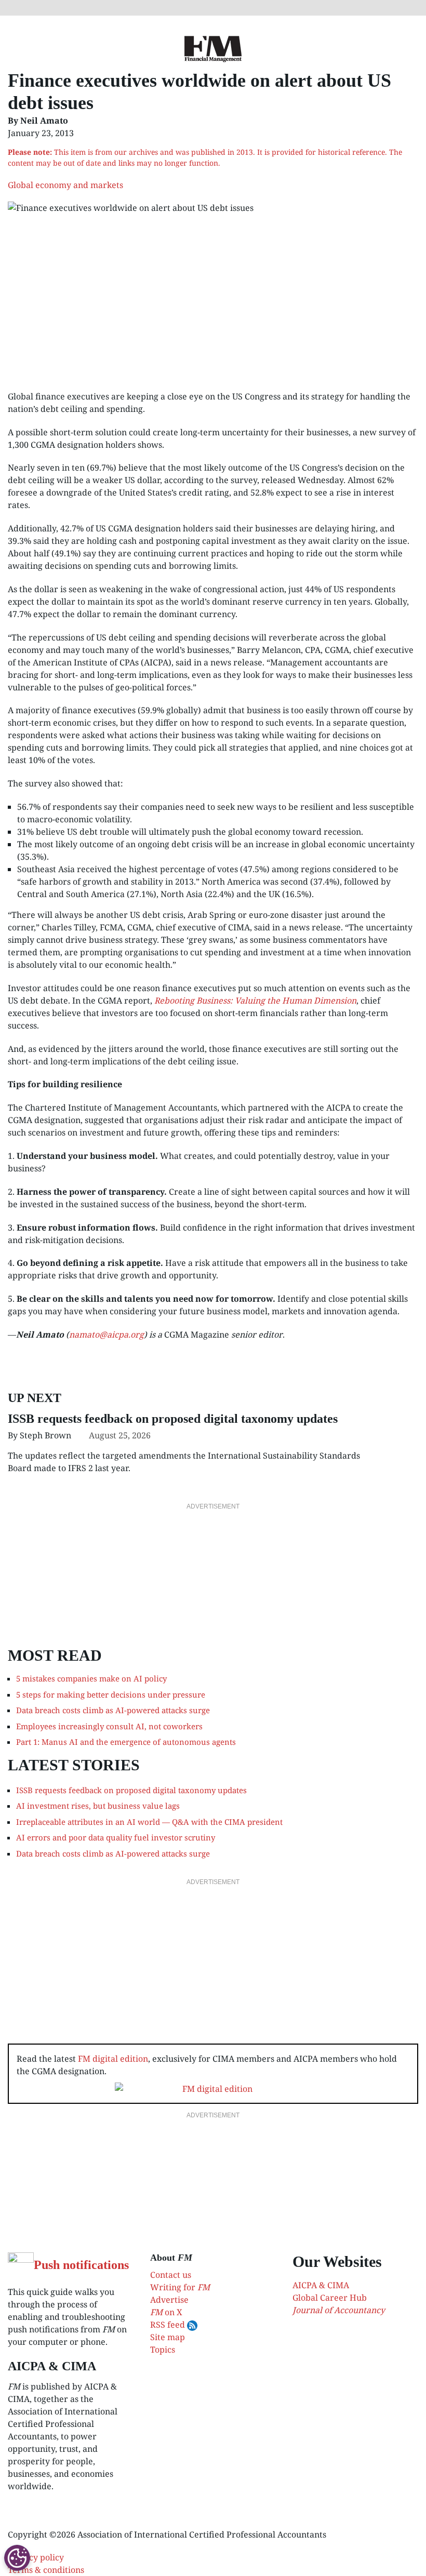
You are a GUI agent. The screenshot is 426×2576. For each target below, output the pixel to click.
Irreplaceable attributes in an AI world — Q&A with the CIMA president (149, 1822)
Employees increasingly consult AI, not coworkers (109, 1726)
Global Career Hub (330, 2298)
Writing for (180, 2287)
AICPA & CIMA (321, 2285)
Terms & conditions (46, 2570)
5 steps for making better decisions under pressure (111, 1694)
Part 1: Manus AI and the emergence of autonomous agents (126, 1742)
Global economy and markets (65, 185)
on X (166, 2312)
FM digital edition (113, 2059)
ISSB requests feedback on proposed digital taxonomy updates (173, 1419)
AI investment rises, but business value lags (98, 1806)
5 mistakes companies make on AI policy (91, 1678)
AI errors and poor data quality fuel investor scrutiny (116, 1837)
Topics (163, 2350)
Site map (168, 2337)
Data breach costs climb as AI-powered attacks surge (113, 1710)
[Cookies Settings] (17, 2558)
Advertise (169, 2300)
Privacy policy (36, 2557)
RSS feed (169, 2325)
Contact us (171, 2275)
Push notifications (81, 2265)
